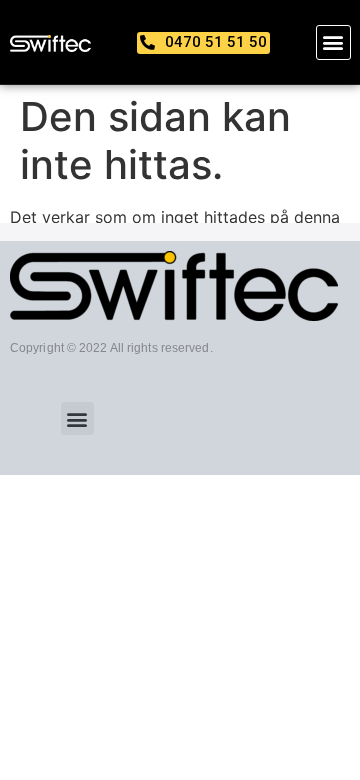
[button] (333, 42)
